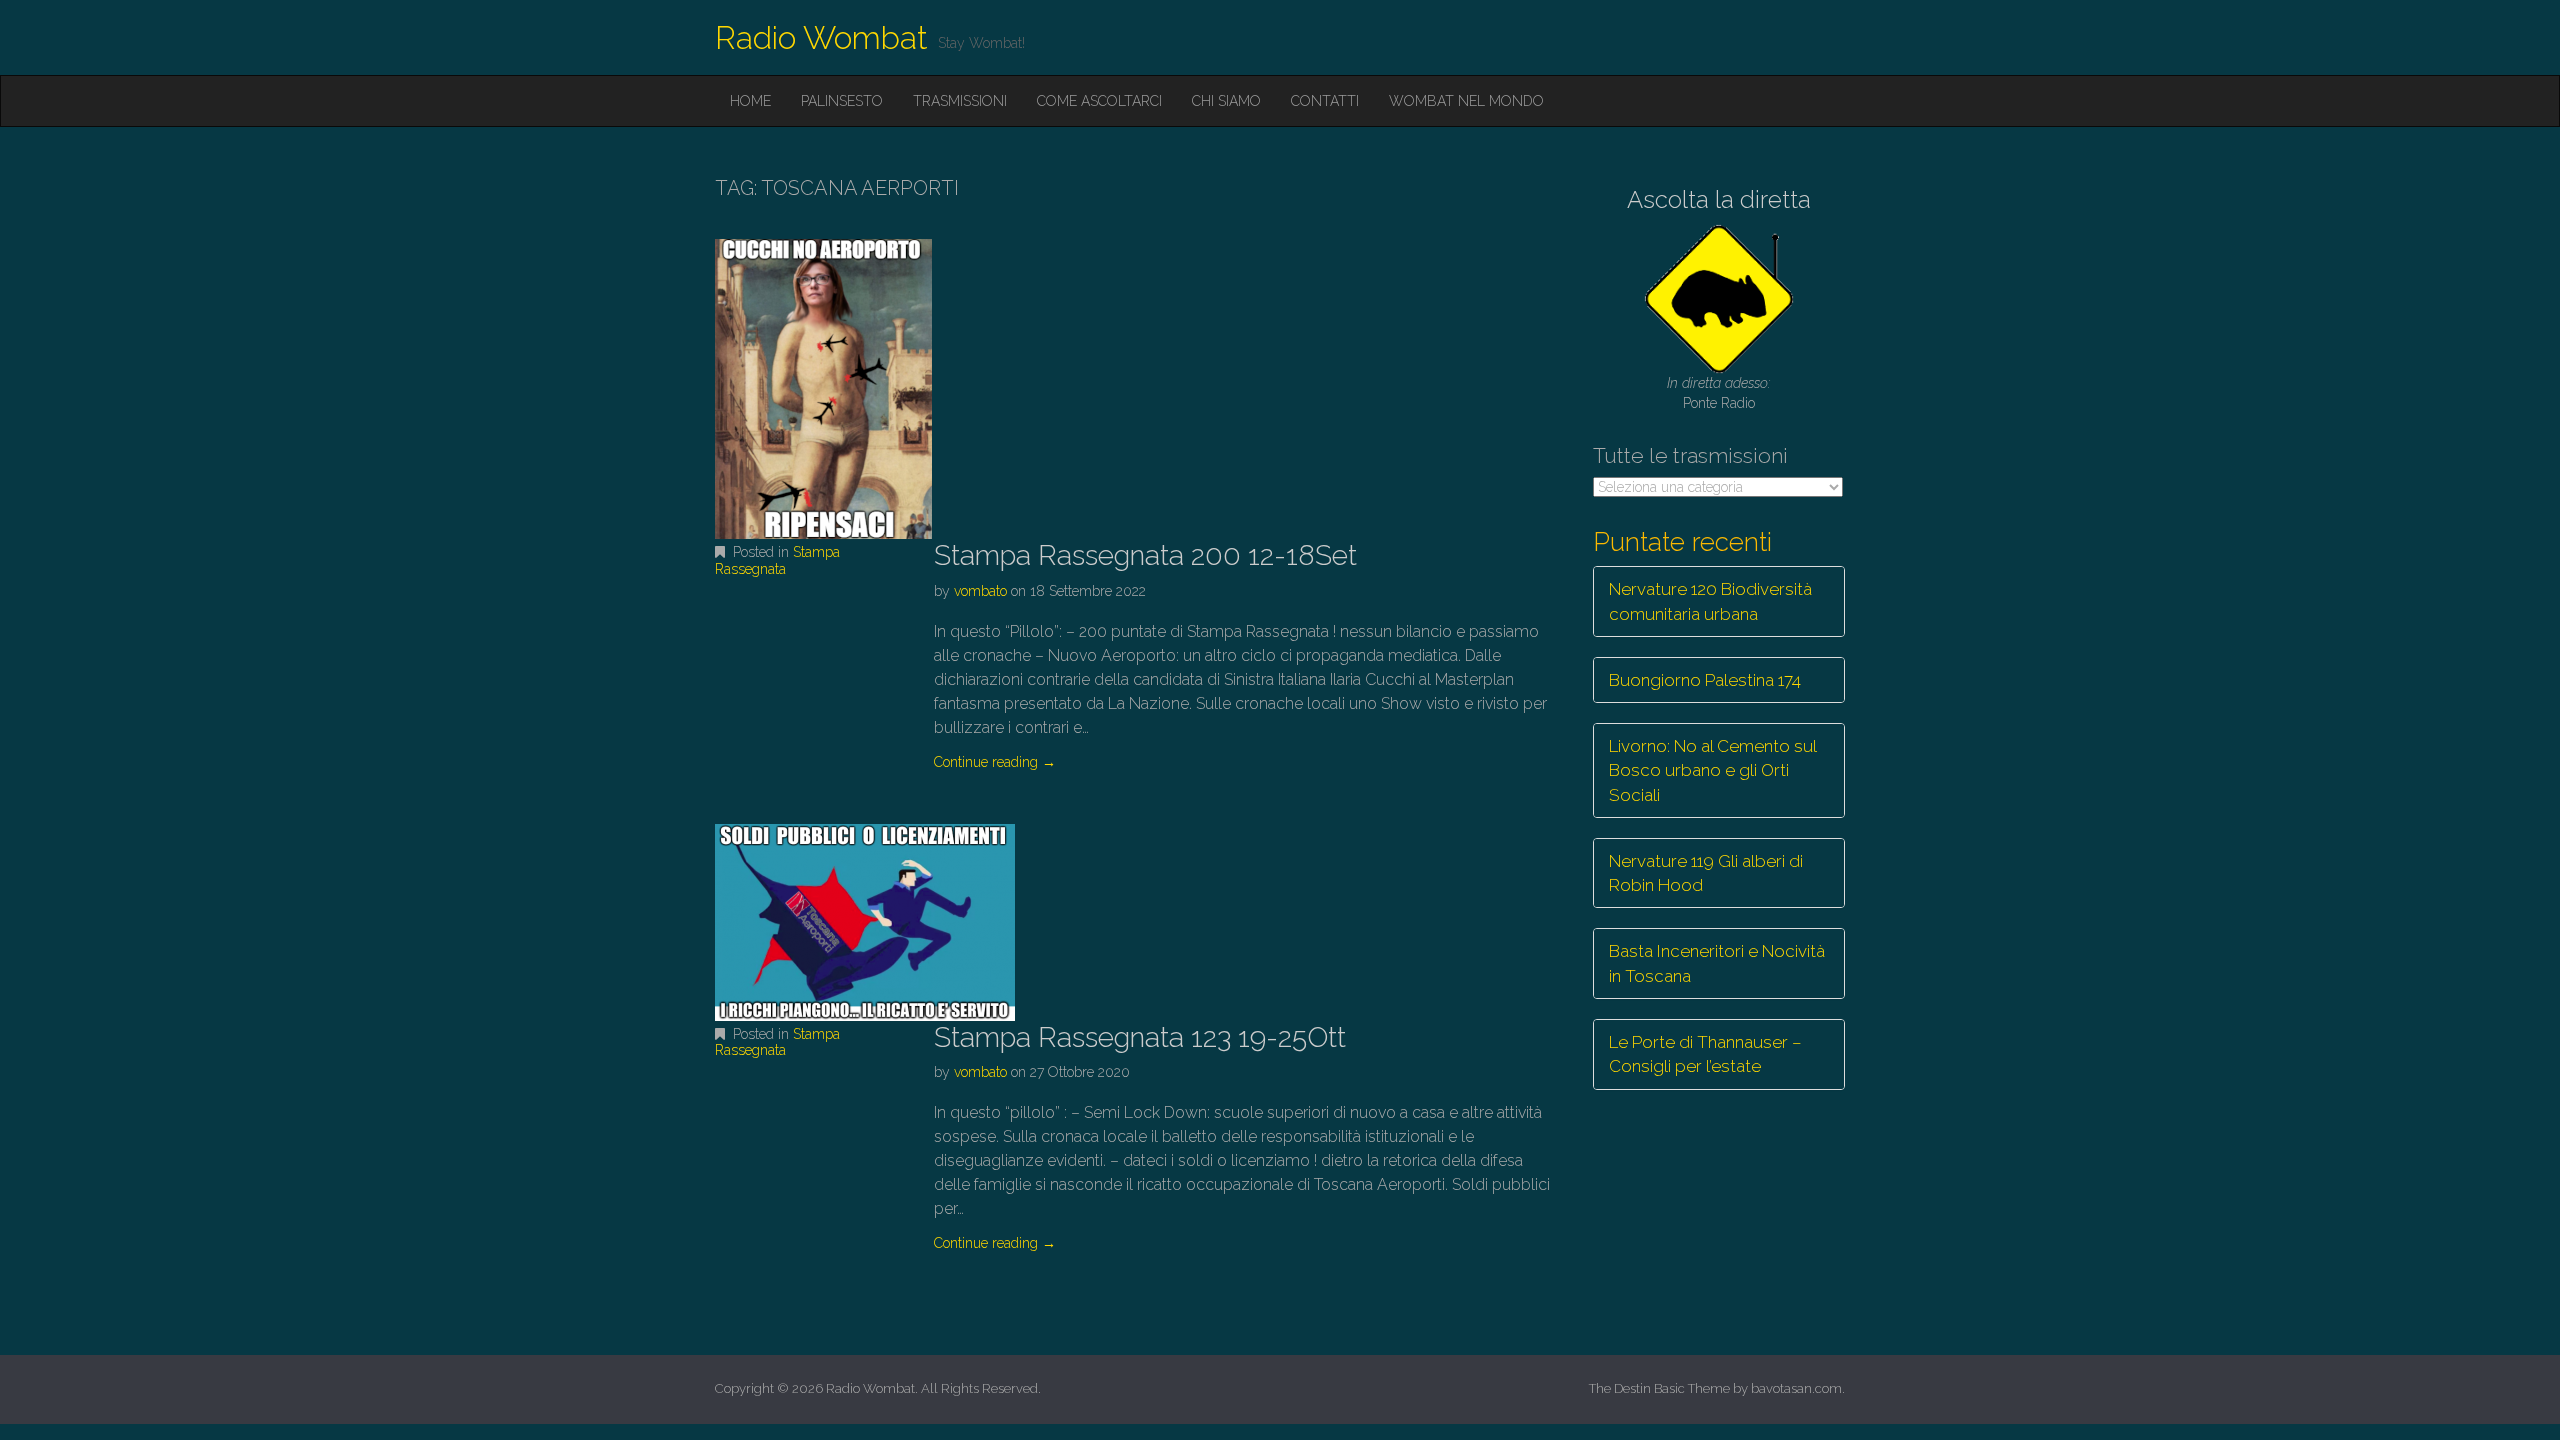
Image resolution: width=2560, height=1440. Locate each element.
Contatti (1325, 101)
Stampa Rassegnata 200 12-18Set (1145, 555)
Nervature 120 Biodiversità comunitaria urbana (1710, 601)
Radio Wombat (821, 37)
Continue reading (995, 762)
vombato (980, 591)
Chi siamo (1226, 101)
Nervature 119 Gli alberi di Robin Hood (1706, 873)
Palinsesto (842, 101)
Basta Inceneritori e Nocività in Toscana (1717, 963)
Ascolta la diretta (1719, 199)
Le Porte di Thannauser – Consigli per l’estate (1705, 1054)
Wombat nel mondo (1466, 101)
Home (750, 101)
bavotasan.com (1796, 1388)
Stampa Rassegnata (777, 560)
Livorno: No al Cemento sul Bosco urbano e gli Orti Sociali (1713, 770)
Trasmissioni (960, 101)
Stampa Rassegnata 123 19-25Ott (1140, 1037)
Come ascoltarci (1099, 101)
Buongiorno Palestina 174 (1705, 680)
